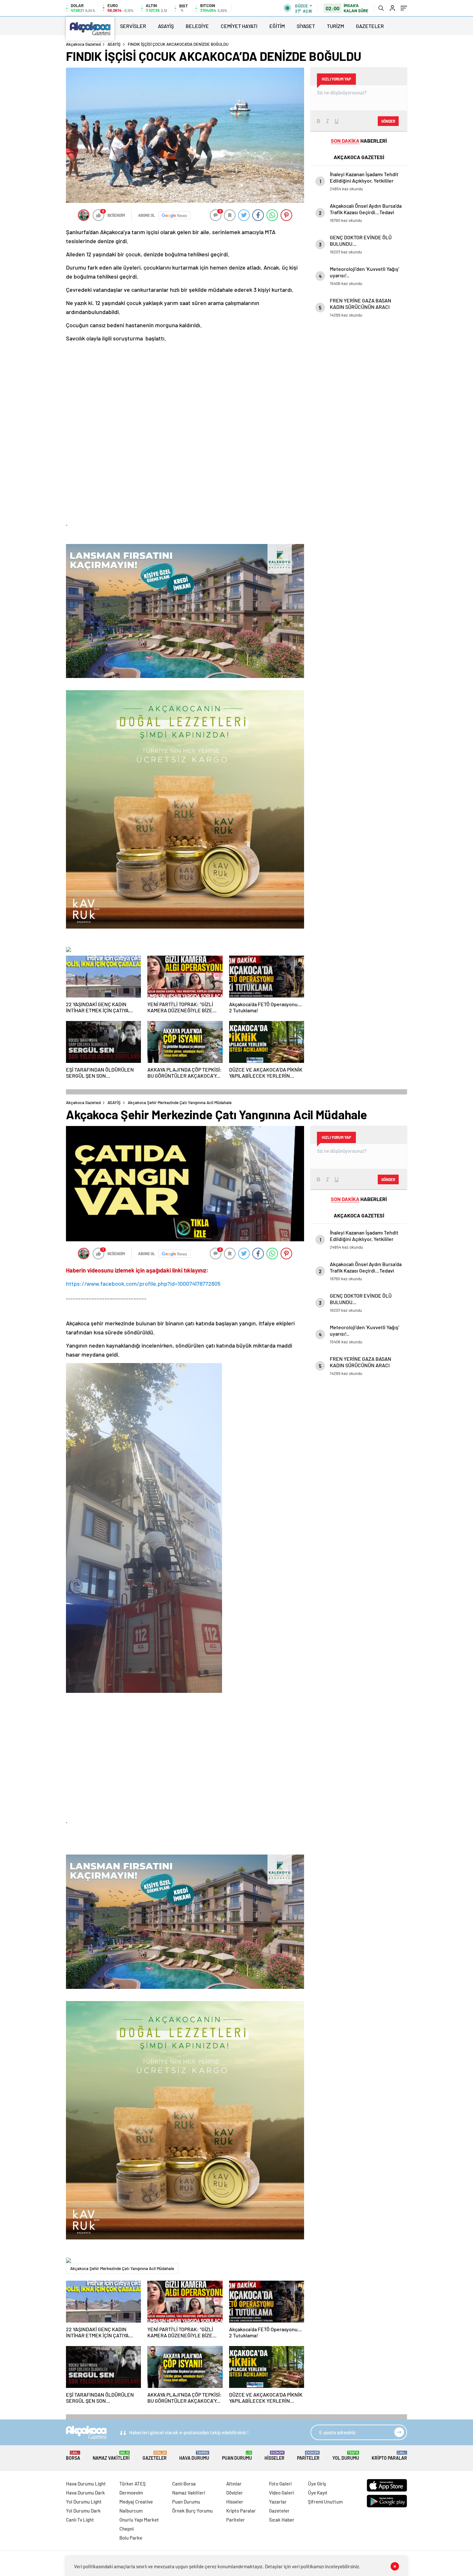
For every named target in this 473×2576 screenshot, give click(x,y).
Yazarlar (278, 2502)
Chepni (126, 2529)
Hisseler (274, 2456)
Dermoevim (131, 2493)
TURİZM (335, 26)
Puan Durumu (237, 2456)
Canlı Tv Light (80, 2520)
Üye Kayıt (318, 2493)
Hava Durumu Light (86, 2484)
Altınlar (234, 2484)
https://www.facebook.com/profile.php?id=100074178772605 (143, 1283)
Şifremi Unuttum (325, 2502)
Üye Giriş (317, 2484)
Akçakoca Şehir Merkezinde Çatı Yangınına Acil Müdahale (122, 2268)
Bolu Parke (131, 2538)
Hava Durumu (194, 2456)
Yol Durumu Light (84, 2502)
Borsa (73, 2456)
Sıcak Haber (282, 2520)
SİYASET (306, 26)
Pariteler (308, 2456)
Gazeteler (155, 2456)
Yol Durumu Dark (83, 2511)
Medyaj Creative (136, 2502)
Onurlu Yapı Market (139, 2520)
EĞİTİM (277, 26)
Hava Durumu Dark (85, 2493)
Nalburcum (131, 2511)
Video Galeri (281, 2493)
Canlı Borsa (184, 2484)
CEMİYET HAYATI (239, 26)
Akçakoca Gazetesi (83, 44)
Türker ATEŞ (133, 2484)
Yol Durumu (346, 2456)
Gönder (388, 121)
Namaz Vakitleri (111, 2456)
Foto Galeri (280, 2484)
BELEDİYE (197, 26)
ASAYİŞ (166, 26)
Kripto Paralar (389, 2456)
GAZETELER (370, 26)
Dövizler (235, 2493)
